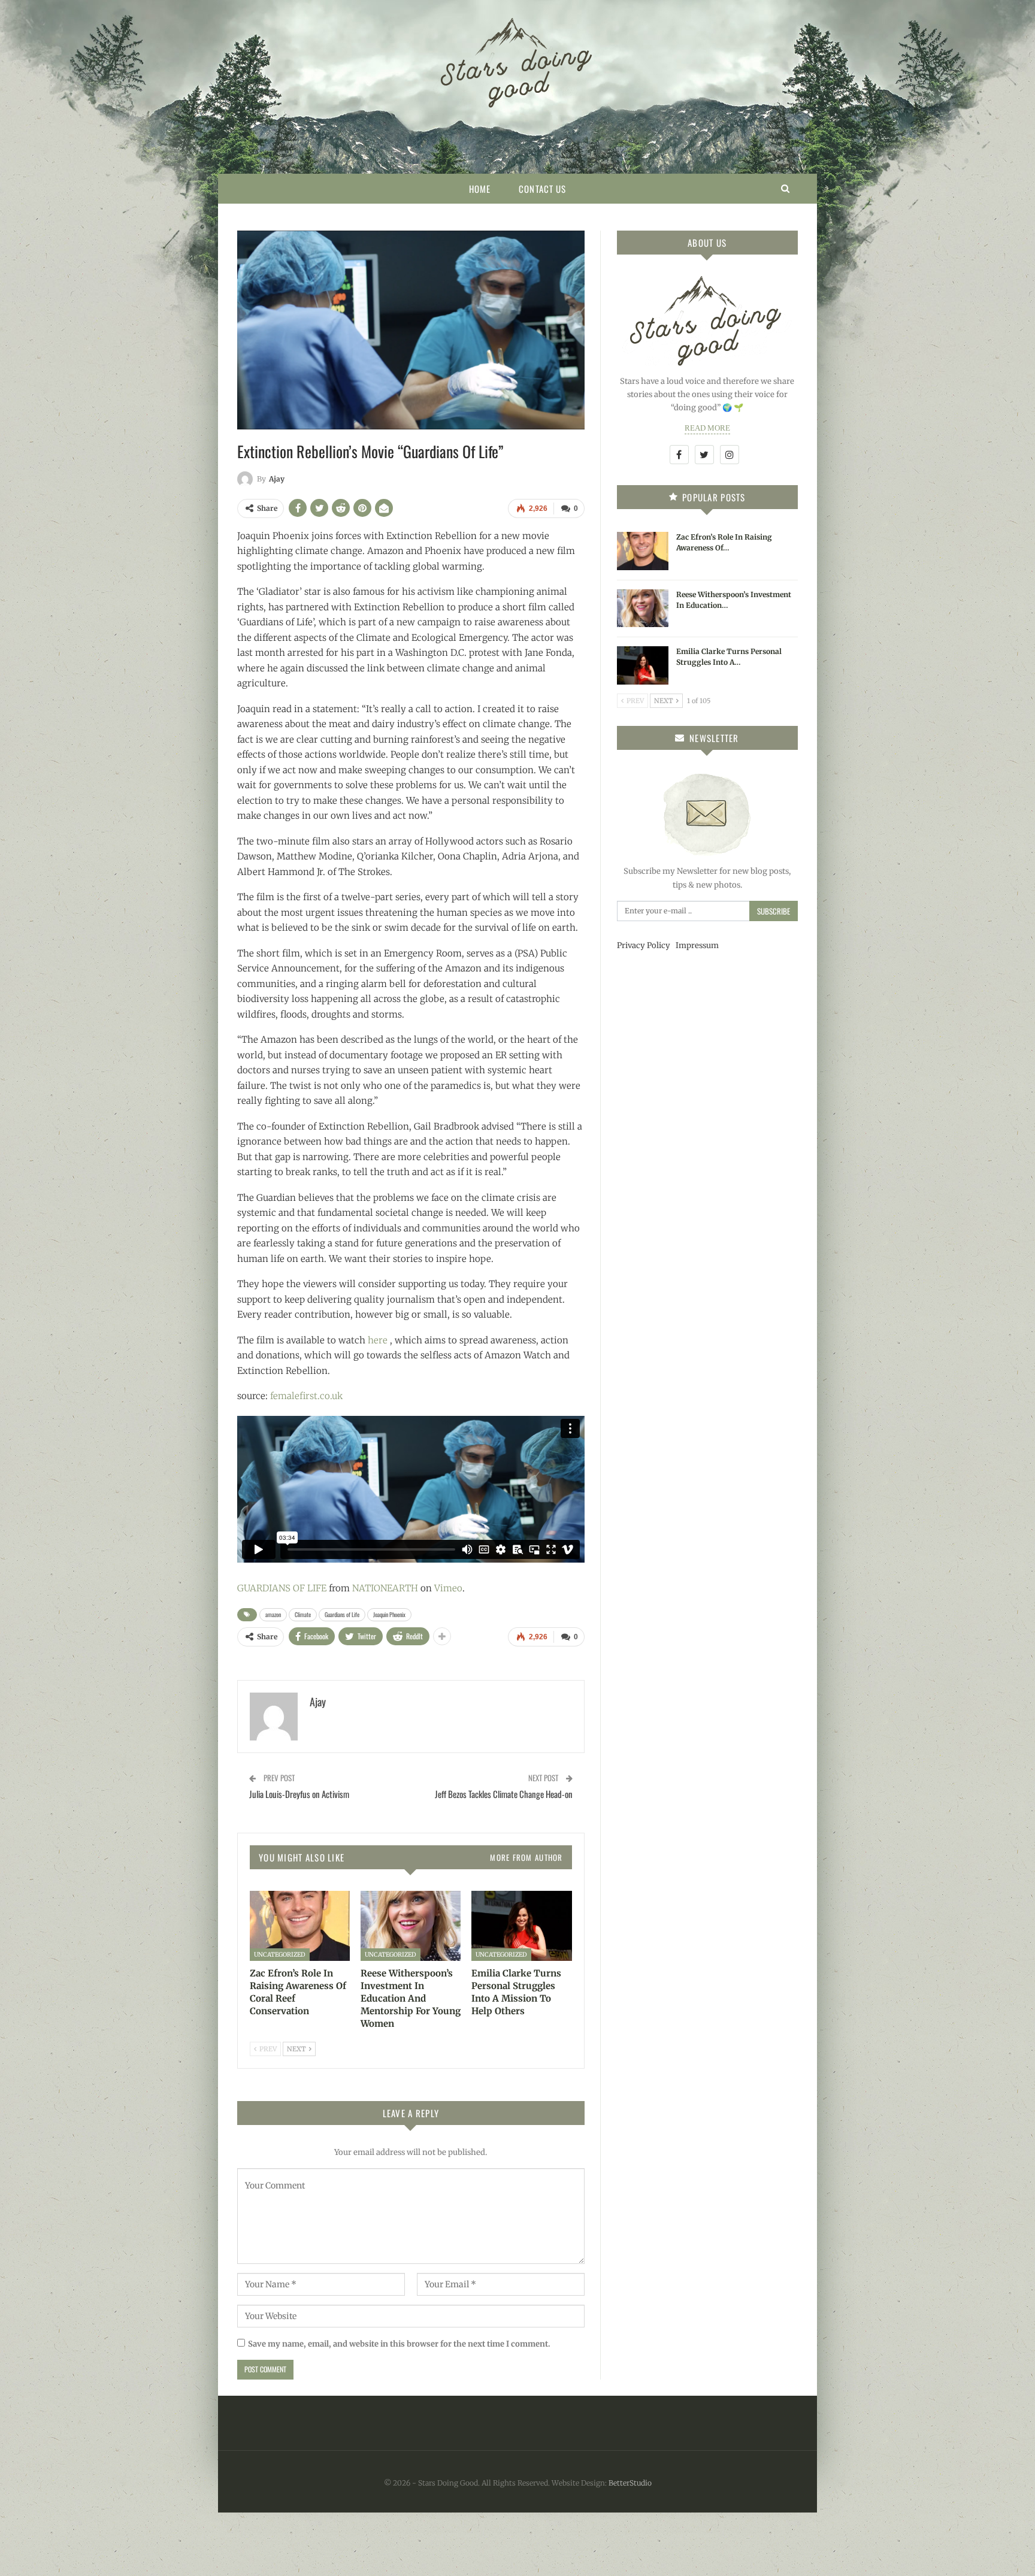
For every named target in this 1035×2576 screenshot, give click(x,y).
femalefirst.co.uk (306, 1396)
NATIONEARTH (385, 1588)
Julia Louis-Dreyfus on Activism (299, 1794)
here (378, 1340)
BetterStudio (630, 2483)
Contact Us (542, 189)
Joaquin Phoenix (389, 1614)
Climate (303, 1614)
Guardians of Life (342, 1614)
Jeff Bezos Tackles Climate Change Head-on (504, 1794)
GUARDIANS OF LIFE (282, 1588)
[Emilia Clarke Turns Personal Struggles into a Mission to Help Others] (521, 1926)
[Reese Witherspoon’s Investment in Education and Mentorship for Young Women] (411, 1926)
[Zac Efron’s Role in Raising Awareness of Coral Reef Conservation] (300, 1926)
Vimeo (448, 1588)
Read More (707, 428)
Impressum (697, 945)
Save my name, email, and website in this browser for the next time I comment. (399, 2344)
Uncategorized (280, 1955)
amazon (273, 1614)
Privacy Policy (644, 945)
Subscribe (774, 911)
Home (480, 189)
